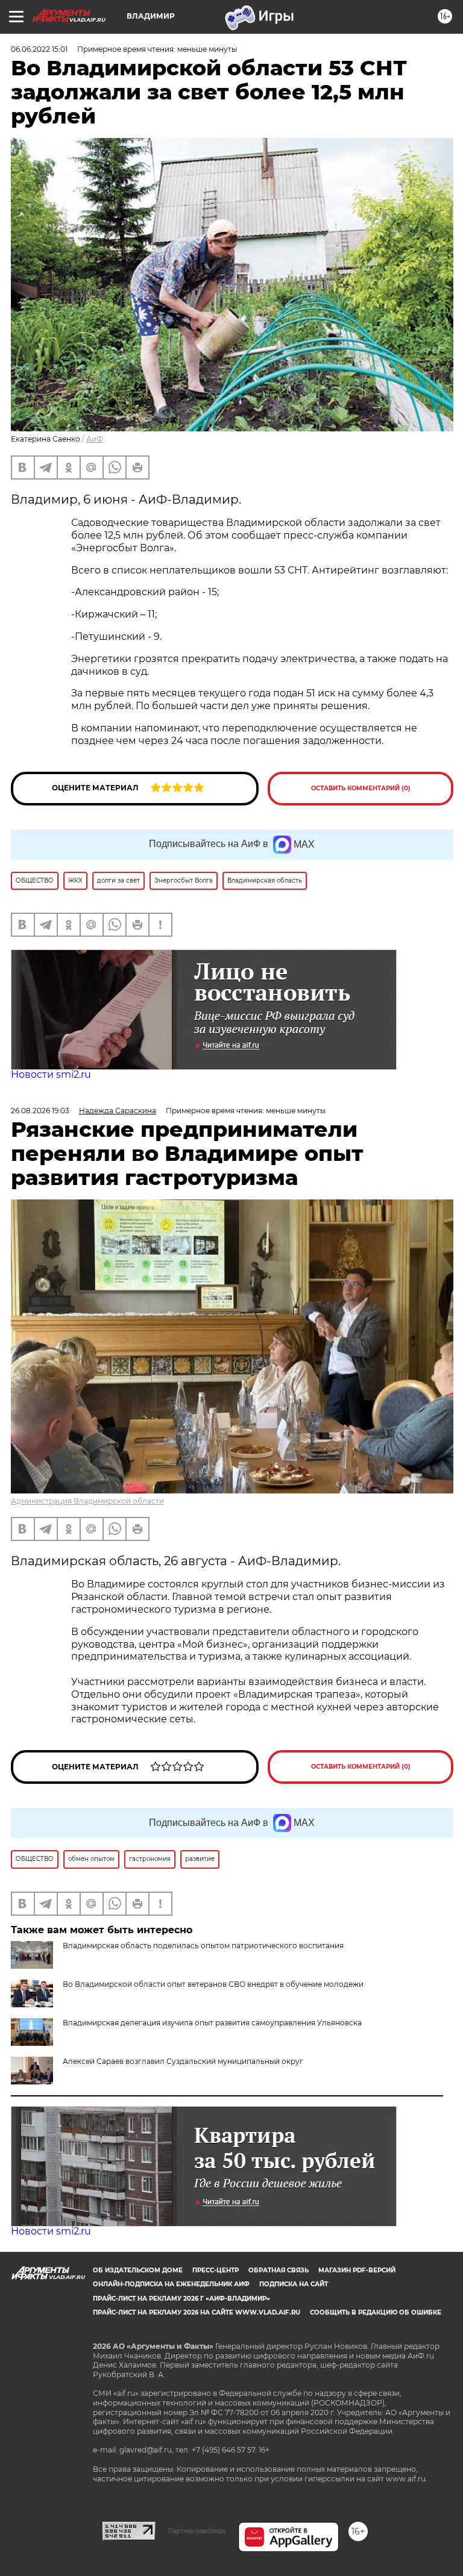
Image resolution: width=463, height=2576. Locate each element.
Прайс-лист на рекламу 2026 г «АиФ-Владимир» (181, 2299)
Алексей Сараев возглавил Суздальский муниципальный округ (183, 2061)
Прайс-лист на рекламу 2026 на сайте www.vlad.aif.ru (197, 2312)
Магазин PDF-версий (357, 2270)
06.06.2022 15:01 (39, 49)
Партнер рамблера (197, 2531)
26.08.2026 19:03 (40, 1111)
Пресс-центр (216, 2270)
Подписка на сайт (294, 2284)
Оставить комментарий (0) (361, 788)
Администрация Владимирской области (87, 1501)
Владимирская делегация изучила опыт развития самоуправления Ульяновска (212, 2023)
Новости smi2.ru (51, 1074)
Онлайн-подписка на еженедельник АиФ (171, 2284)
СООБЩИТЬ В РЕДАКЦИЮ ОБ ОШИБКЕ (376, 2312)
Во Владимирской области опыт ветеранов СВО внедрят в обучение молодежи (213, 1984)
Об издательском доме (138, 2270)
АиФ (95, 439)
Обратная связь (279, 2270)
